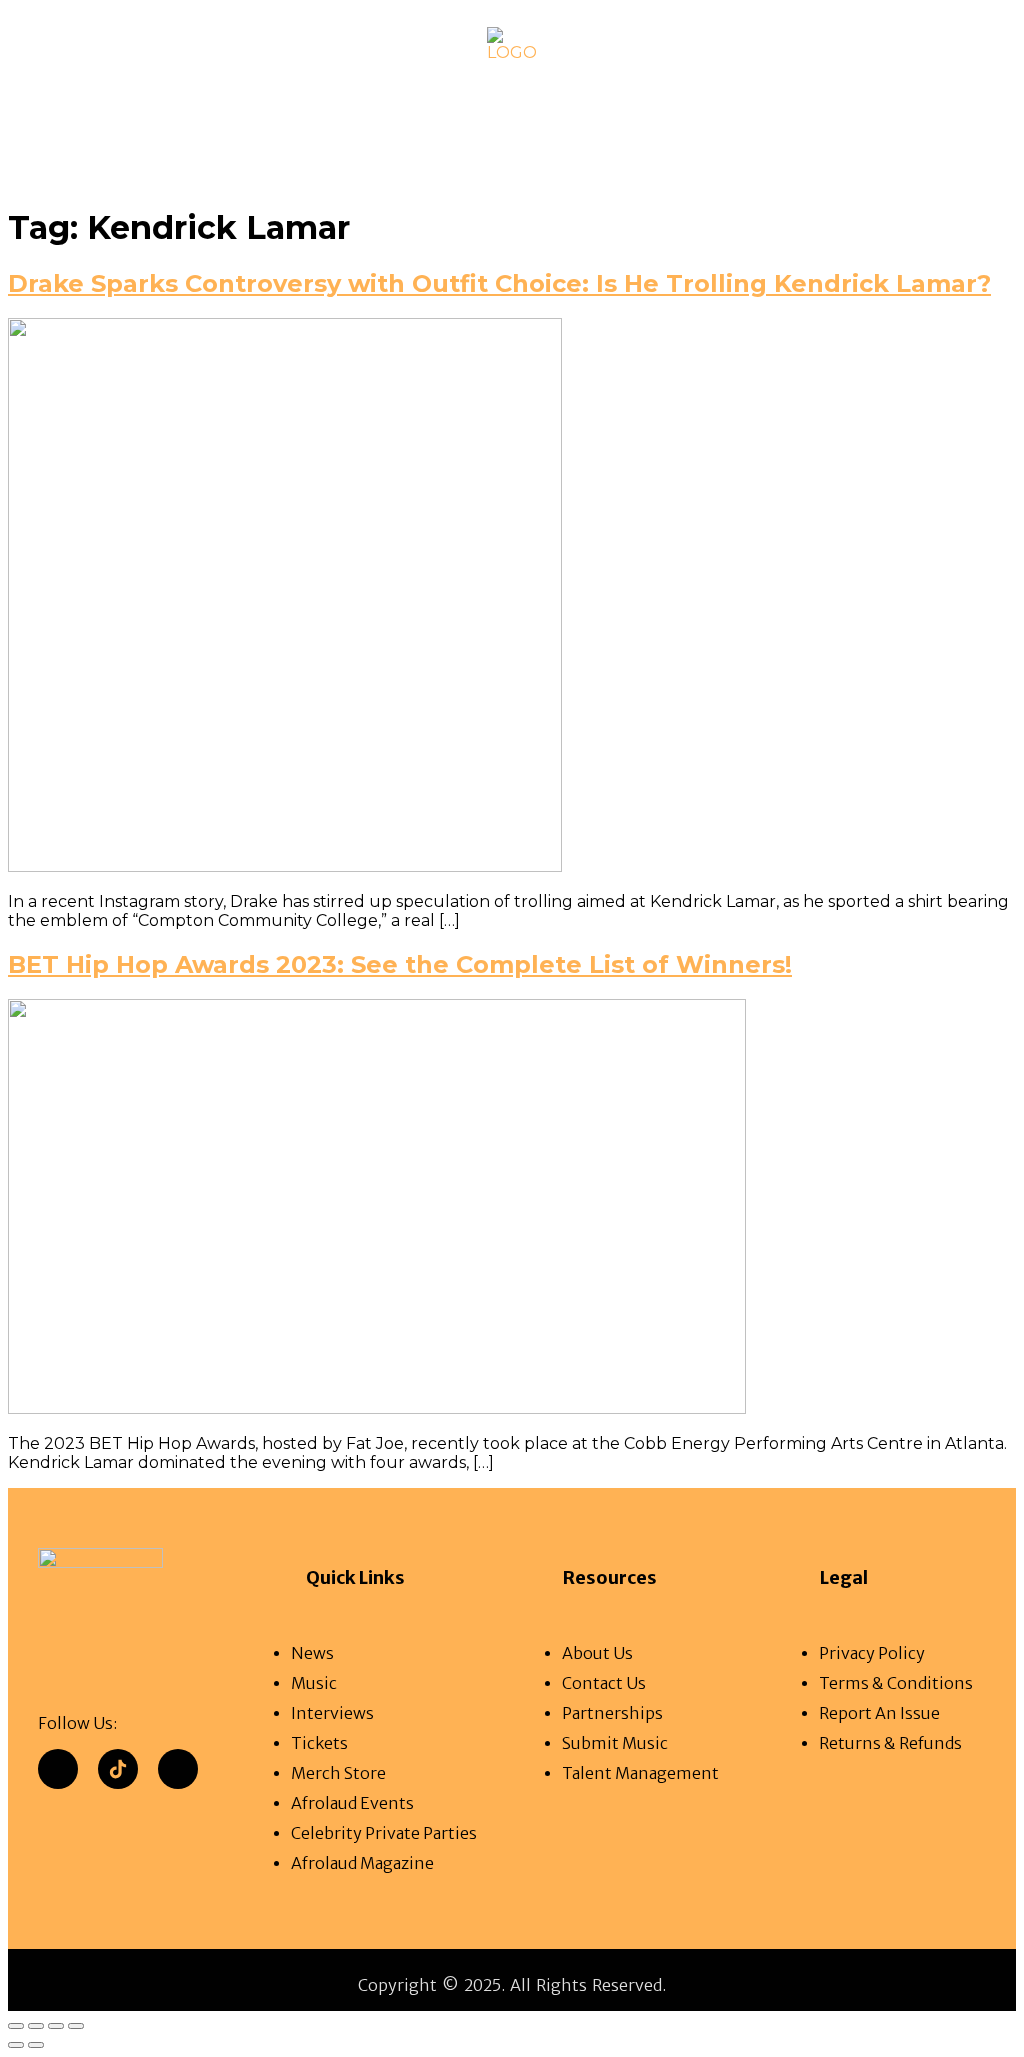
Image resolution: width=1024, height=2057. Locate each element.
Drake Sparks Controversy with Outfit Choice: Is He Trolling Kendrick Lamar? (499, 283)
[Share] (56, 2026)
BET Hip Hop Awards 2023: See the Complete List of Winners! (400, 964)
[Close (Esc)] (76, 2026)
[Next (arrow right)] (36, 2045)
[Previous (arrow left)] (16, 2045)
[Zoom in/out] (16, 2026)
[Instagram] (178, 1769)
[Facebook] (58, 1769)
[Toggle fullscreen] (36, 2026)
